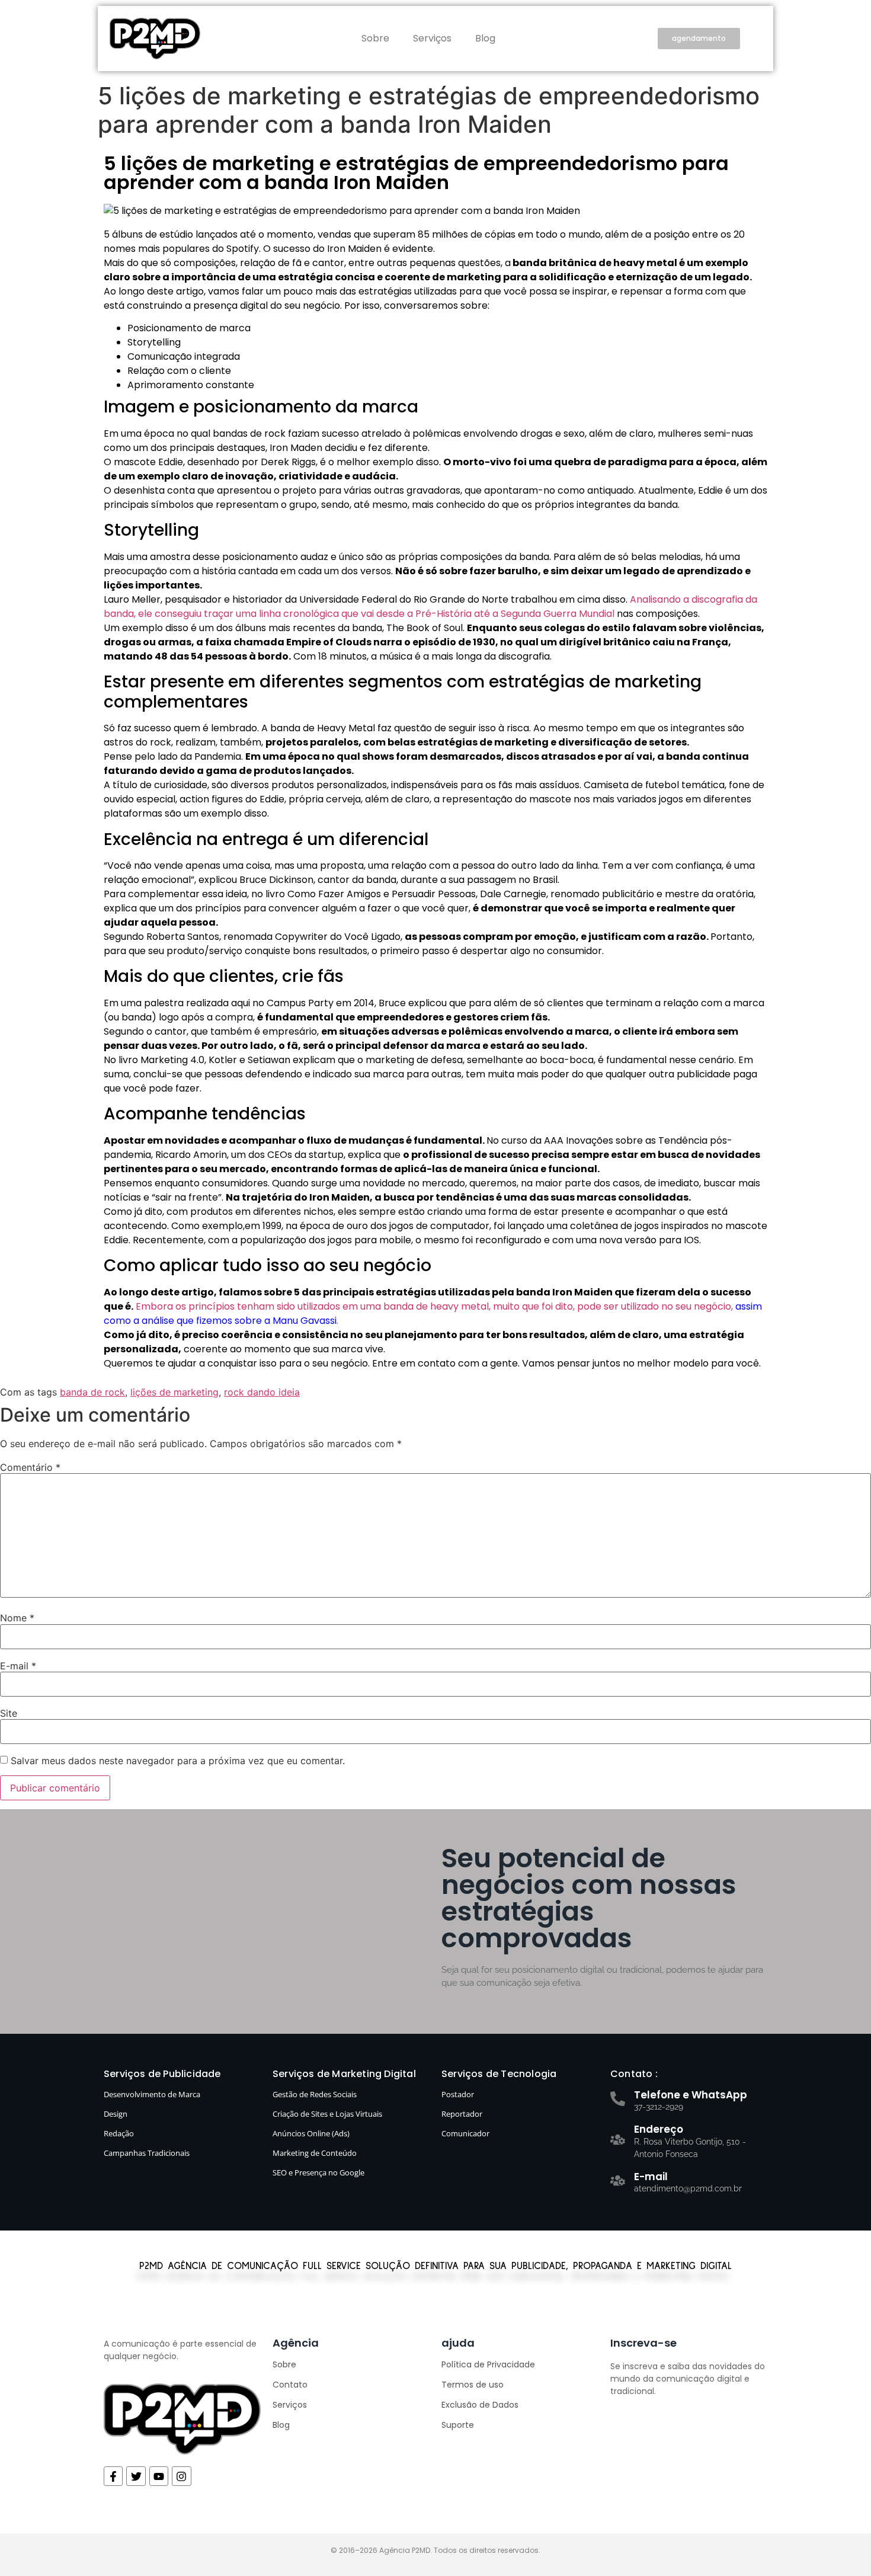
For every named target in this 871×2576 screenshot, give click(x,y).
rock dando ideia (262, 1392)
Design (116, 2114)
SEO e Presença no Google (318, 2172)
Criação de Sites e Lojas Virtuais (327, 2114)
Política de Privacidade (488, 2364)
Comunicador (465, 2133)
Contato (290, 2385)
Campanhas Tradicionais (147, 2153)
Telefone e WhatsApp (691, 2095)
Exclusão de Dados (480, 2405)
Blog (485, 38)
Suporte (458, 2425)
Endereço (659, 2129)
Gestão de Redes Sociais (315, 2094)
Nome (17, 1618)
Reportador (462, 2114)
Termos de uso (473, 2385)
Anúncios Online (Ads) (311, 2133)
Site (9, 1713)
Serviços (432, 38)
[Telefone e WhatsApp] (618, 2099)
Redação (119, 2133)
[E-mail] (618, 2180)
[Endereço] (618, 2140)
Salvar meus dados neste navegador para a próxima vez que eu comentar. (178, 1761)
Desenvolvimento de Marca (152, 2094)
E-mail (18, 1666)
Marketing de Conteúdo (315, 2153)
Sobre (375, 38)
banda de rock (92, 1392)
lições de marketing (174, 1392)
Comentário (30, 1467)
